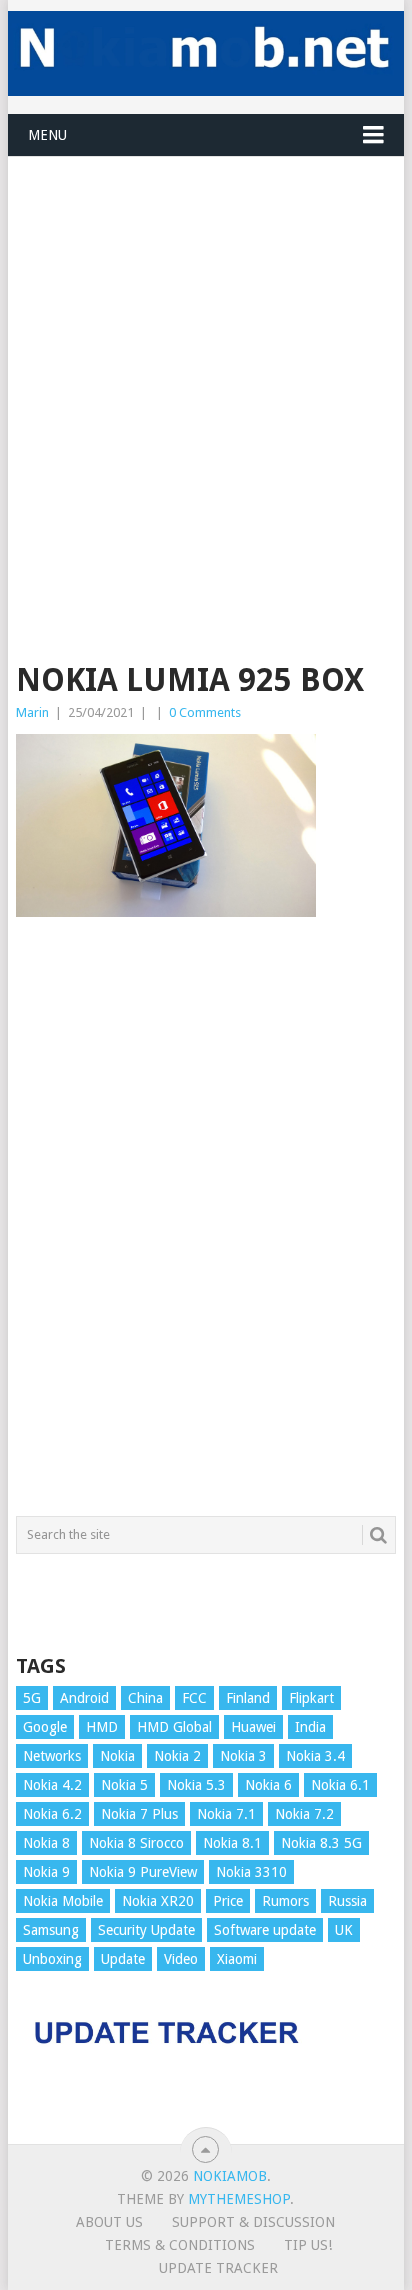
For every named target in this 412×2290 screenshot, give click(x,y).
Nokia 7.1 (226, 1814)
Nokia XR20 (158, 1901)
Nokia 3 (243, 1756)
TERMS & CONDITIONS (180, 2245)
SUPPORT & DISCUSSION (253, 2222)
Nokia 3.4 (315, 1756)
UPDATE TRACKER (218, 2268)
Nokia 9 (46, 1872)
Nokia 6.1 (340, 1785)
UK (344, 1930)
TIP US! (308, 2245)
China (145, 1698)
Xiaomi (237, 1959)
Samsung (51, 1930)
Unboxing (52, 1959)
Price (228, 1901)
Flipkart (311, 1698)
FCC (194, 1698)
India (310, 1727)
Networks (52, 1756)
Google (45, 1727)
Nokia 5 (124, 1785)
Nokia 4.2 (52, 1785)
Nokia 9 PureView (143, 1872)
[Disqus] (206, 1226)
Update (123, 1959)
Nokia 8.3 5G (321, 1843)
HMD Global (174, 1727)
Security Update (146, 1930)
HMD (102, 1727)
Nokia (117, 1756)
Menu (47, 135)
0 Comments (205, 712)
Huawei (253, 1727)
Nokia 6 (268, 1785)
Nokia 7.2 (304, 1814)
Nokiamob (230, 2176)
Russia (347, 1901)
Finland (248, 1698)
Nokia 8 (46, 1843)
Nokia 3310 (251, 1872)
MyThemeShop (239, 2199)
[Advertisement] (206, 363)
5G (32, 1698)
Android (84, 1698)
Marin (32, 712)
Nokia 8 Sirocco (136, 1843)
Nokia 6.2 (52, 1814)
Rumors (285, 1901)
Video (181, 1959)
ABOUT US (109, 2222)
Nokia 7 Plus (139, 1814)
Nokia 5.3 (196, 1785)
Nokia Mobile (63, 1901)
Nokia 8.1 (232, 1843)
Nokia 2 (177, 1756)
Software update (265, 1930)
